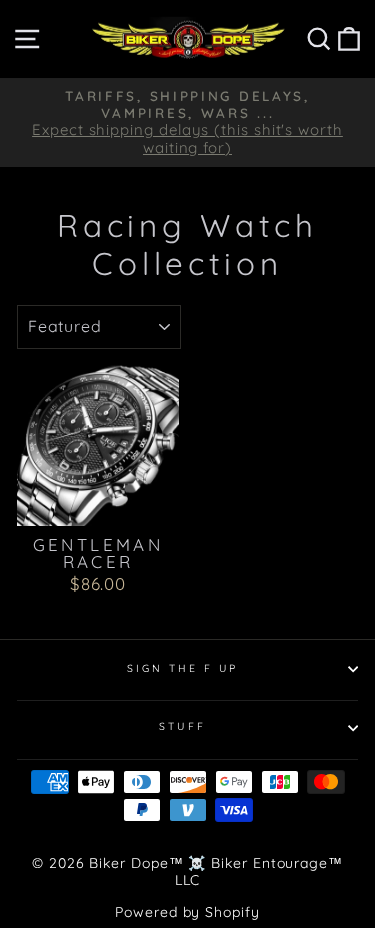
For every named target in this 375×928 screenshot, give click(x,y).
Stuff (182, 726)
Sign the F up (183, 668)
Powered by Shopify (187, 912)
